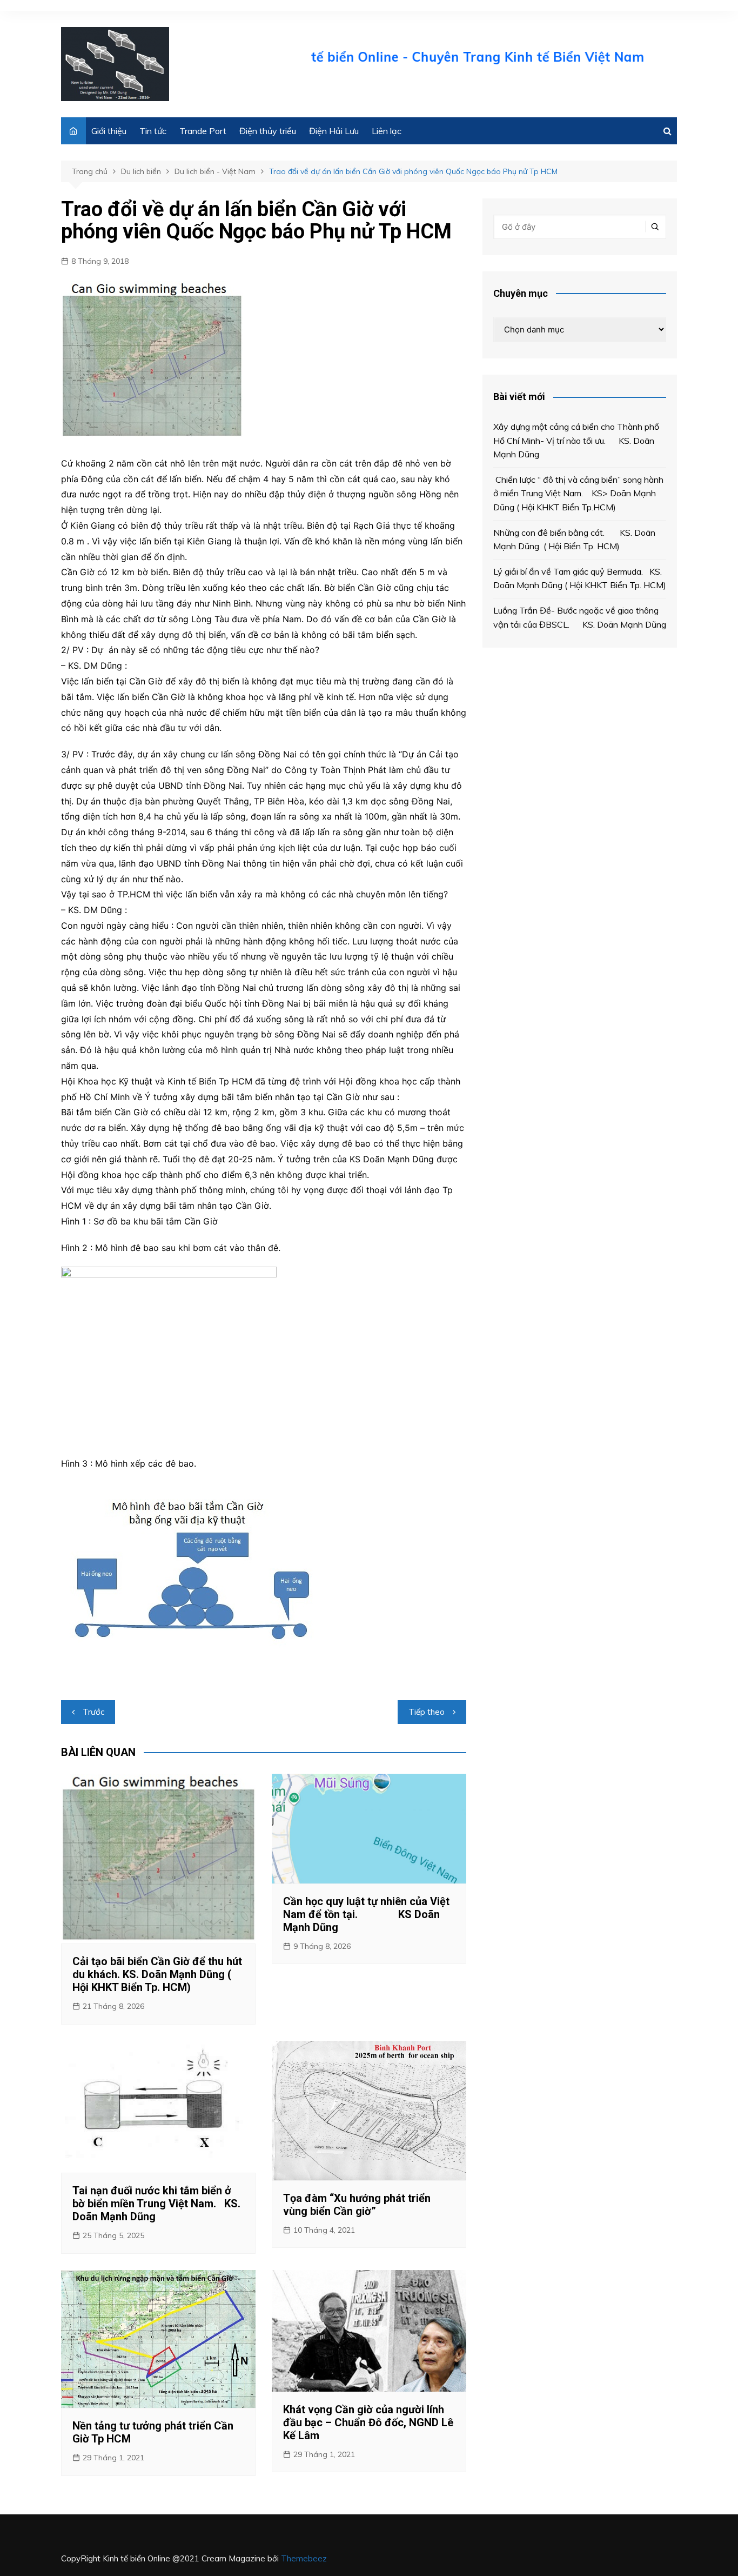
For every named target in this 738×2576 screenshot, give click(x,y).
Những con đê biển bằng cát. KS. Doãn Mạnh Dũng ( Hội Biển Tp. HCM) (574, 540)
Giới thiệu (109, 131)
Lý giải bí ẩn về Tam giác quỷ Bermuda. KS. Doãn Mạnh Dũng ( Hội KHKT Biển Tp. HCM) (580, 578)
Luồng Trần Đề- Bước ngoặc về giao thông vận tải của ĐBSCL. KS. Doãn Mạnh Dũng (580, 617)
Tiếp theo (427, 1712)
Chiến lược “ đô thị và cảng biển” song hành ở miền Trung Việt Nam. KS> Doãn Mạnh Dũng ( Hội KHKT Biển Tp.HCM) (578, 493)
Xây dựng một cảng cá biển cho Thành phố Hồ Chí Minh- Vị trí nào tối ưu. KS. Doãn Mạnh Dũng (576, 440)
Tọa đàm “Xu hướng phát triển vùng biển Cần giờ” (357, 2205)
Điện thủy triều (268, 131)
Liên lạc (387, 131)
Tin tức (153, 131)
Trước (93, 1712)
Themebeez (304, 2558)
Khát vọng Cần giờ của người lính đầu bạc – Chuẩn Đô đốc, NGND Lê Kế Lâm (368, 2422)
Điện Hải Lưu (334, 131)
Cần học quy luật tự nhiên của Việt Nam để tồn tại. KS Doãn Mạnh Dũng (366, 1914)
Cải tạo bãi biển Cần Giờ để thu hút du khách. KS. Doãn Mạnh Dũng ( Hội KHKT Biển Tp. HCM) (157, 1974)
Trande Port (203, 131)
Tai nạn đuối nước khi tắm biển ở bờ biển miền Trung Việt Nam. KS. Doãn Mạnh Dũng (156, 2204)
